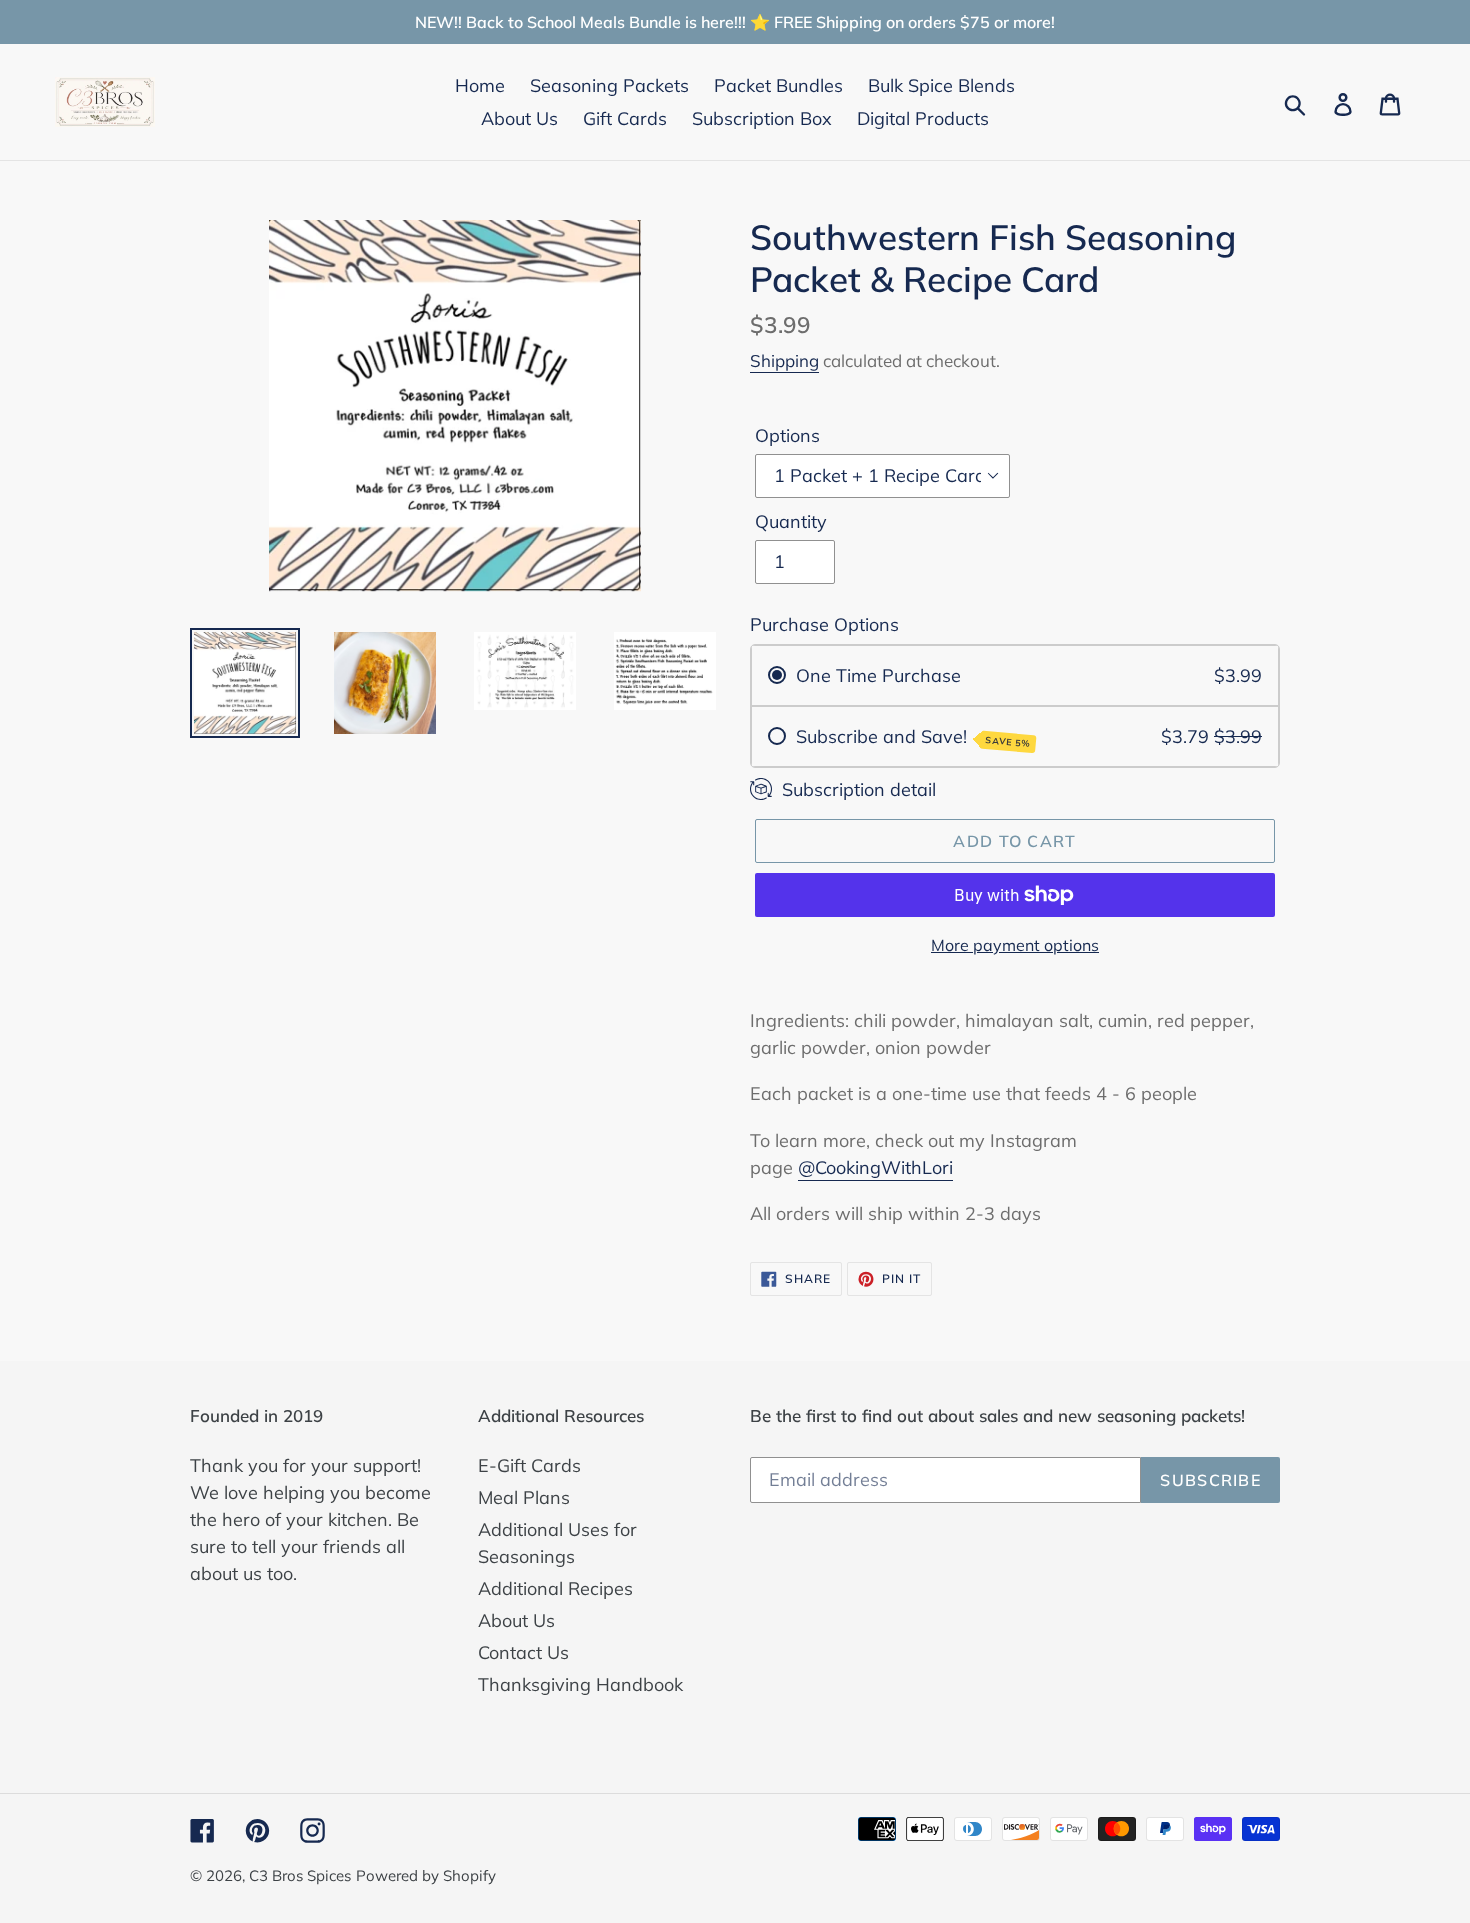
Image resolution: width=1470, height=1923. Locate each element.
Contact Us (523, 1652)
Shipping (784, 360)
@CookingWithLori (875, 1167)
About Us (516, 1620)
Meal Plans (524, 1497)
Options (787, 435)
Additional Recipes (555, 1588)
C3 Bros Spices (300, 1875)
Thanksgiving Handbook (580, 1684)
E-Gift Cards (529, 1465)
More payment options (1015, 945)
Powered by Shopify (426, 1875)
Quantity (791, 521)
